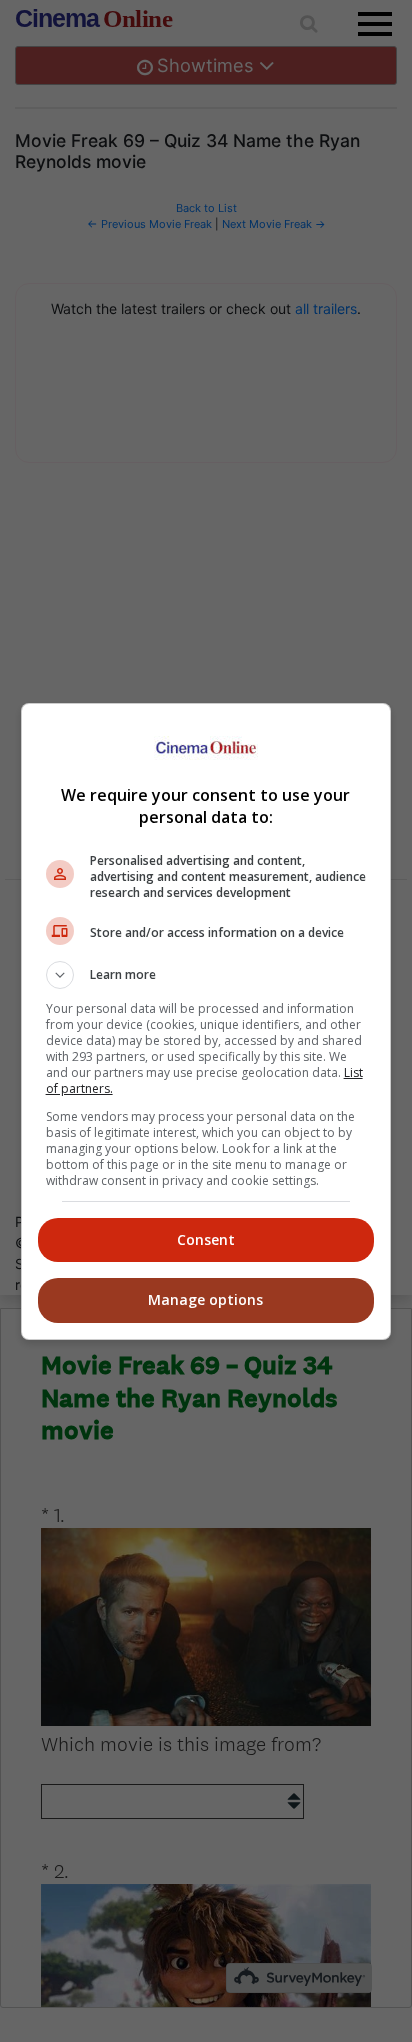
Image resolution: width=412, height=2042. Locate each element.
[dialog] (206, 1021)
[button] (206, 975)
